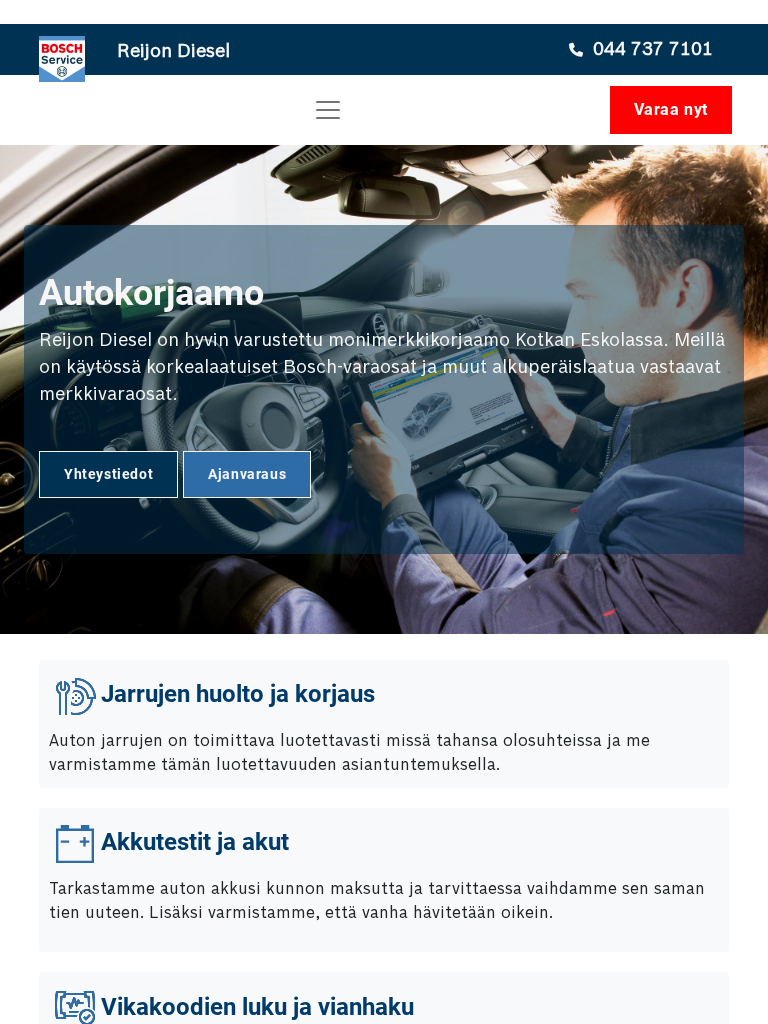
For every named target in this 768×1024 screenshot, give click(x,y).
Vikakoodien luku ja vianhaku (257, 1007)
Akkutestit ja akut (195, 843)
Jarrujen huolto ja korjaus (238, 695)
